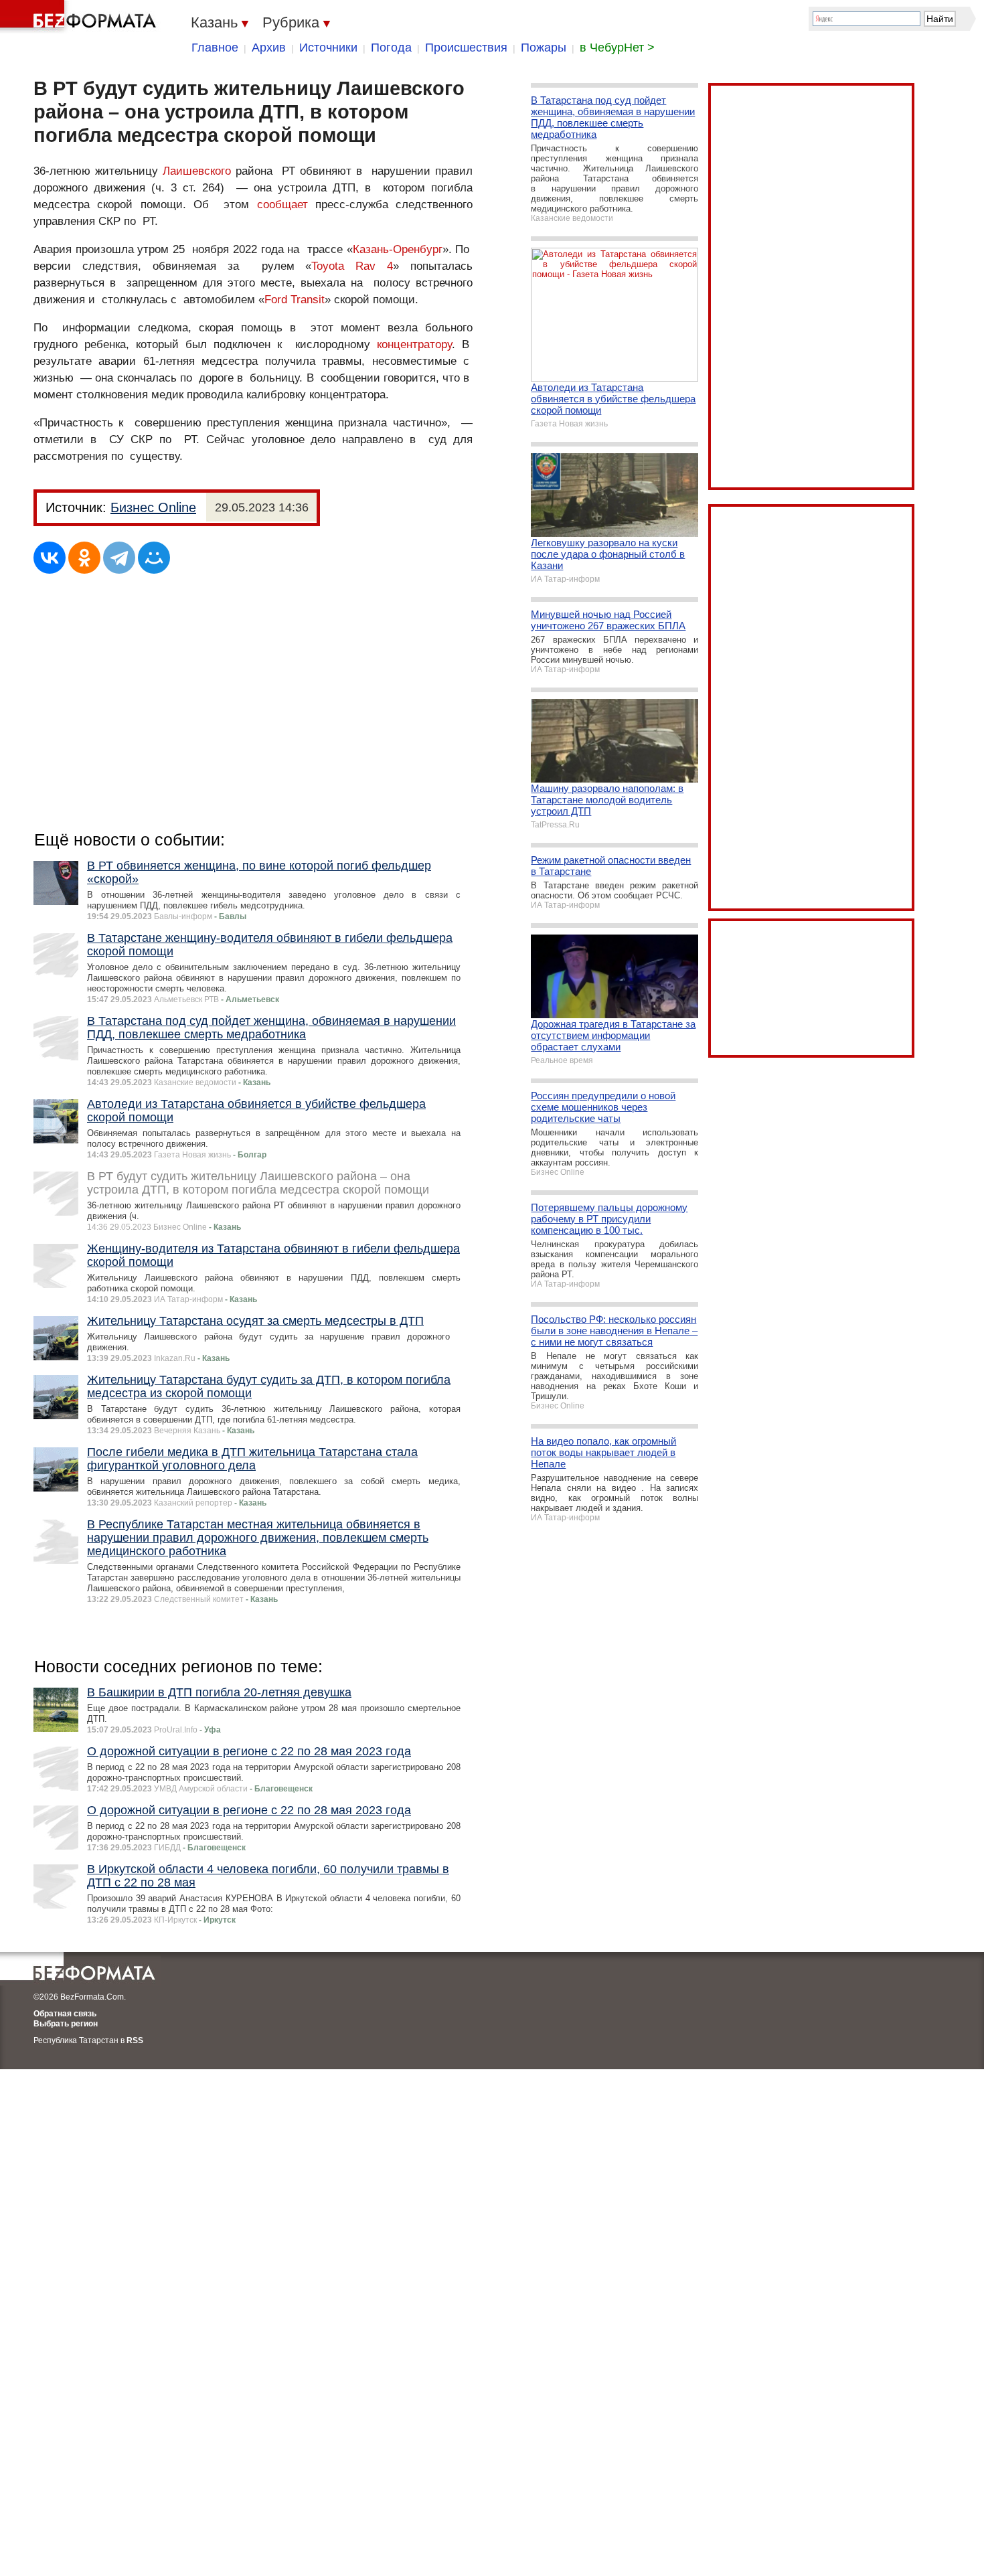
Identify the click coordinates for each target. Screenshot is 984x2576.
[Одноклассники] (84, 558)
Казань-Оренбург (398, 249)
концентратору (414, 344)
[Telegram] (119, 558)
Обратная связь (65, 2014)
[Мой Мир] (154, 558)
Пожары (544, 48)
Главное (215, 48)
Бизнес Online (153, 507)
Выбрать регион (66, 2024)
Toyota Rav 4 (352, 266)
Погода (391, 48)
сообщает (282, 205)
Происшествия (466, 48)
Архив (269, 48)
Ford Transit (295, 300)
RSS (135, 2040)
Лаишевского (197, 171)
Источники (328, 48)
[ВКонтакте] (50, 558)
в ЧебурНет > (617, 48)
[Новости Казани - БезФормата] (80, 17)
